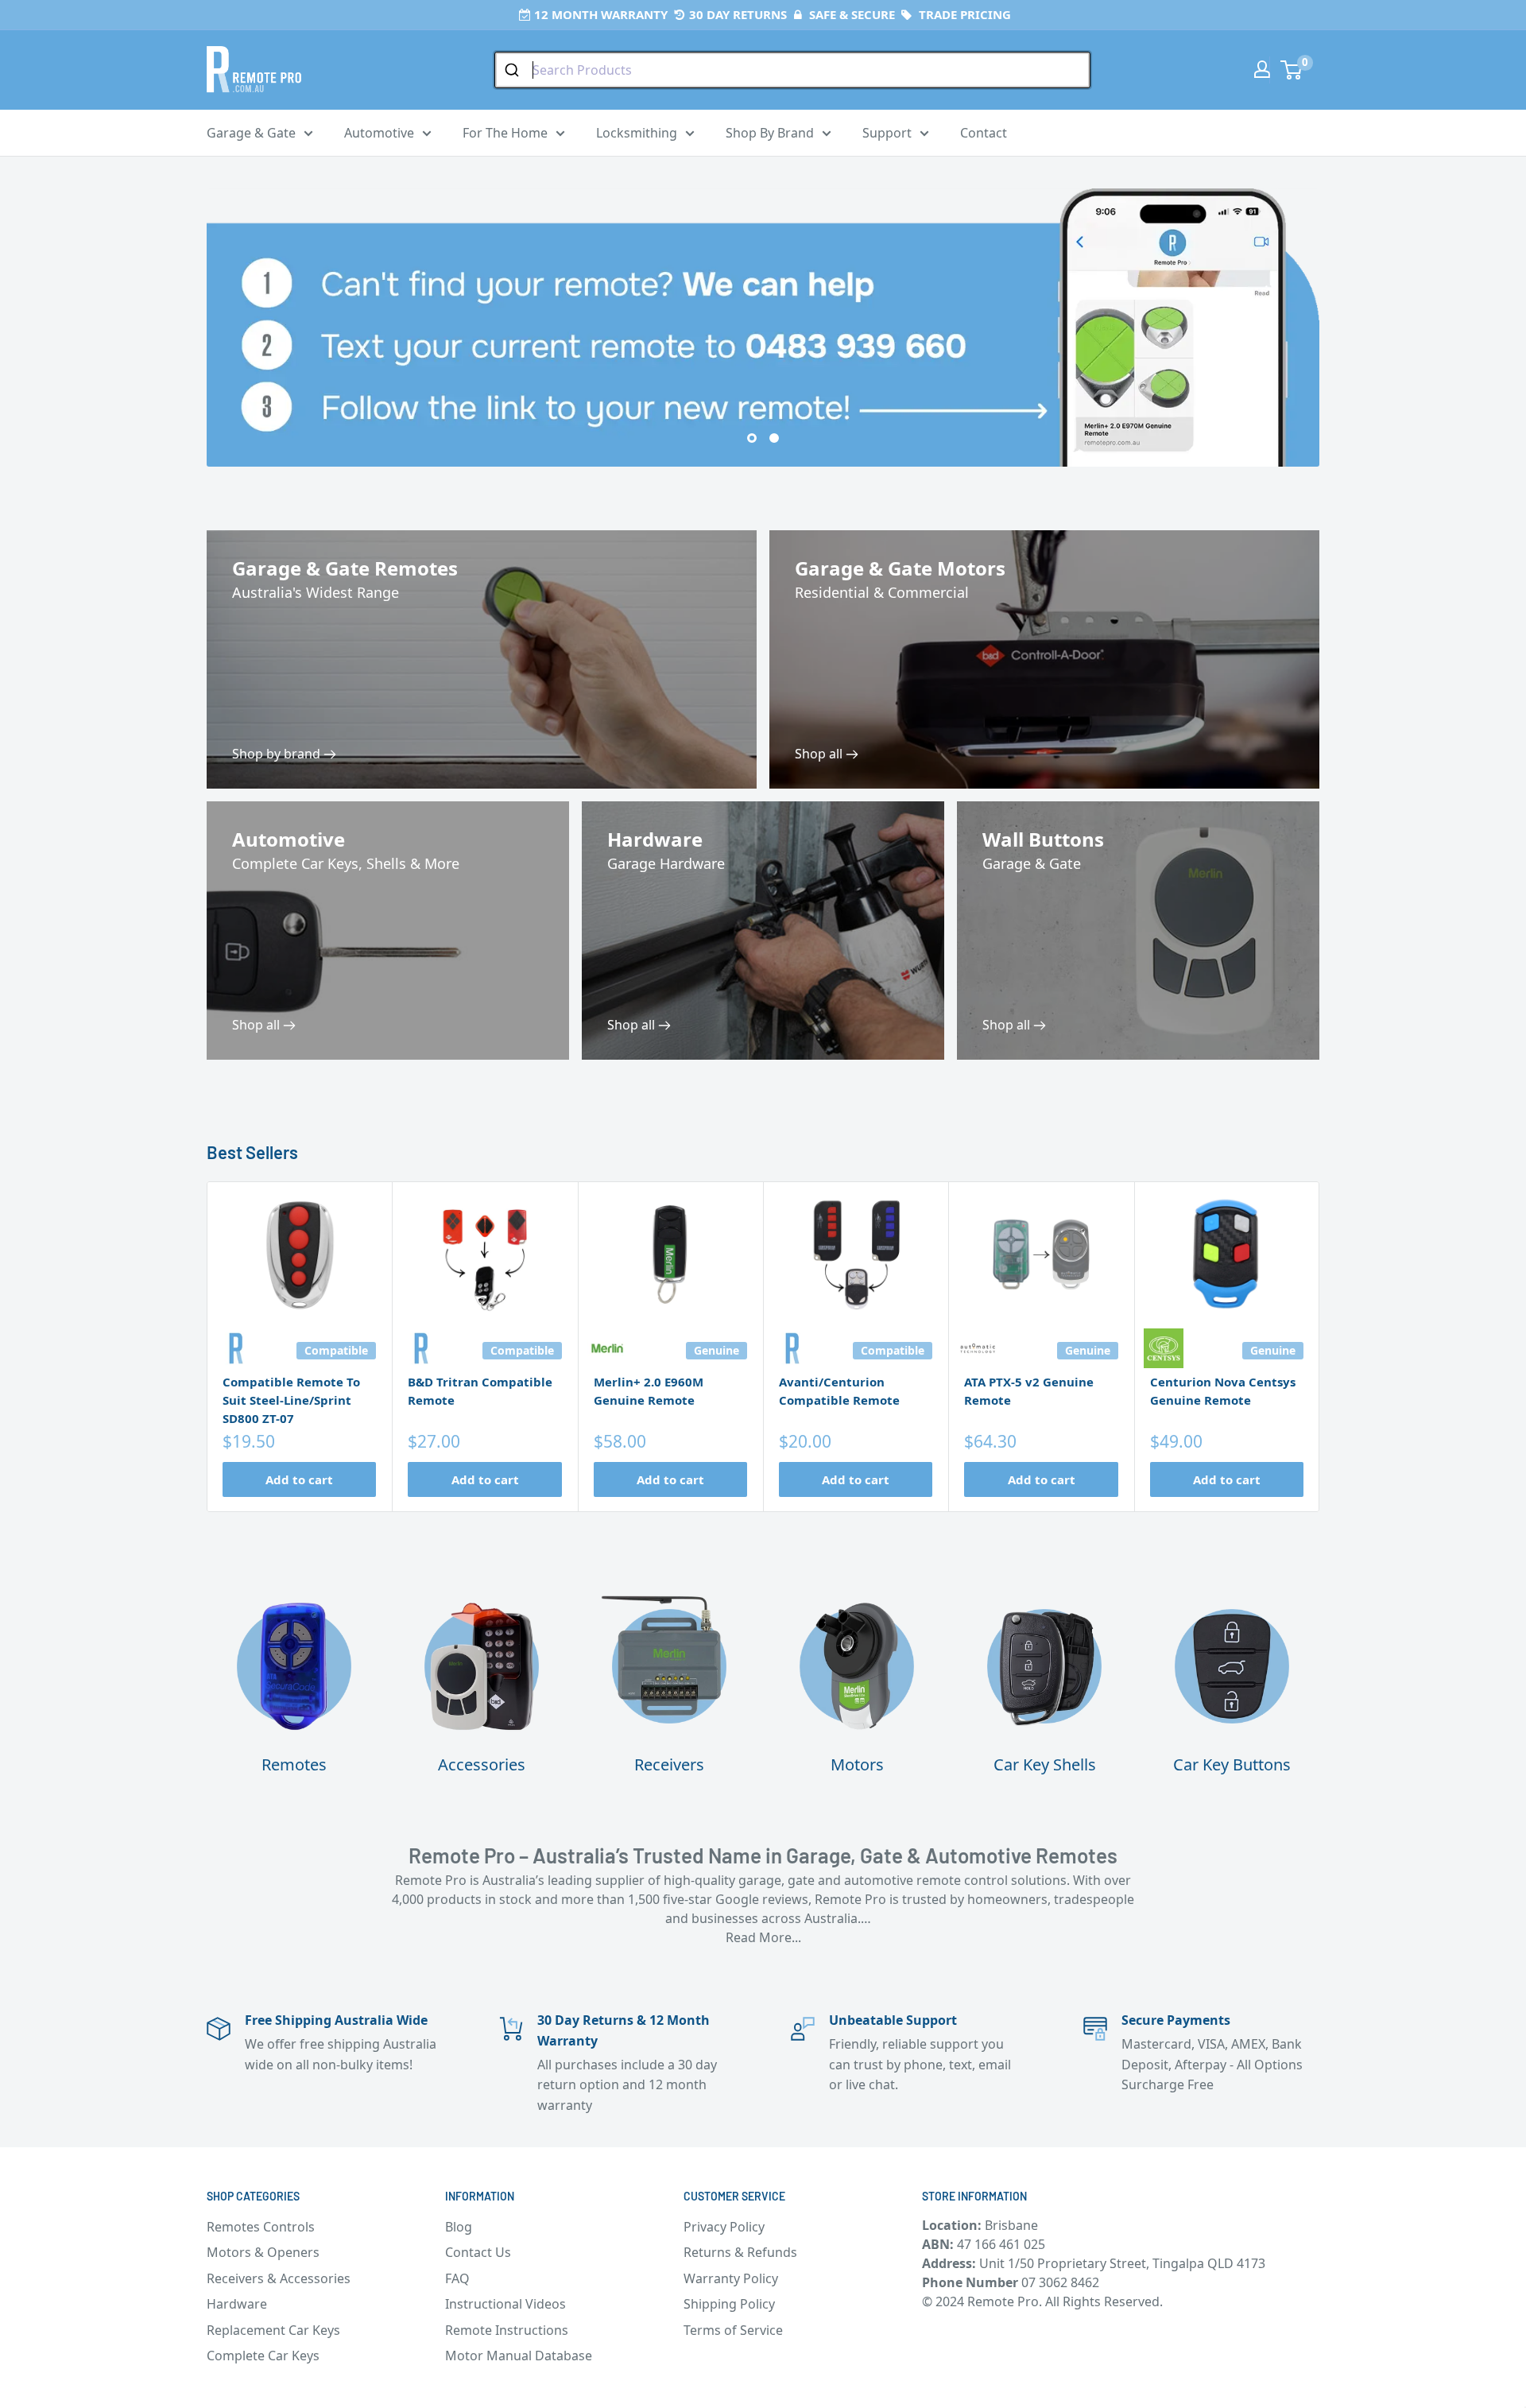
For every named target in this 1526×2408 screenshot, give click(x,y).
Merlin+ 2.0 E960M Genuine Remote (649, 1391)
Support (887, 133)
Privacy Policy (724, 2227)
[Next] (1320, 1346)
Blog (459, 2227)
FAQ (457, 2278)
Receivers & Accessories (279, 2278)
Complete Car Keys (263, 2356)
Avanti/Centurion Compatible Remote (839, 1391)
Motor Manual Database (519, 2356)
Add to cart (299, 1479)
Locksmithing (637, 133)
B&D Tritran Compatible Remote (480, 1391)
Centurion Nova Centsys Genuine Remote (1223, 1391)
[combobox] (792, 70)
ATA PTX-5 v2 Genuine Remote (1029, 1391)
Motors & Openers (263, 2252)
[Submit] (514, 70)
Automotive (379, 133)
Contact (984, 133)
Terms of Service (733, 2330)
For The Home (505, 133)
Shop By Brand (770, 133)
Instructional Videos (505, 2304)
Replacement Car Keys (273, 2330)
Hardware (237, 2304)
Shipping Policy (729, 2304)
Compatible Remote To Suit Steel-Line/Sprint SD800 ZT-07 (291, 1400)
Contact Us (478, 2252)
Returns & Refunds (740, 2252)
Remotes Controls (261, 2227)
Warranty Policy (731, 2278)
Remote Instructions (507, 2330)
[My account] (1262, 69)
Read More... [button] (763, 1937)
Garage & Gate (251, 133)
